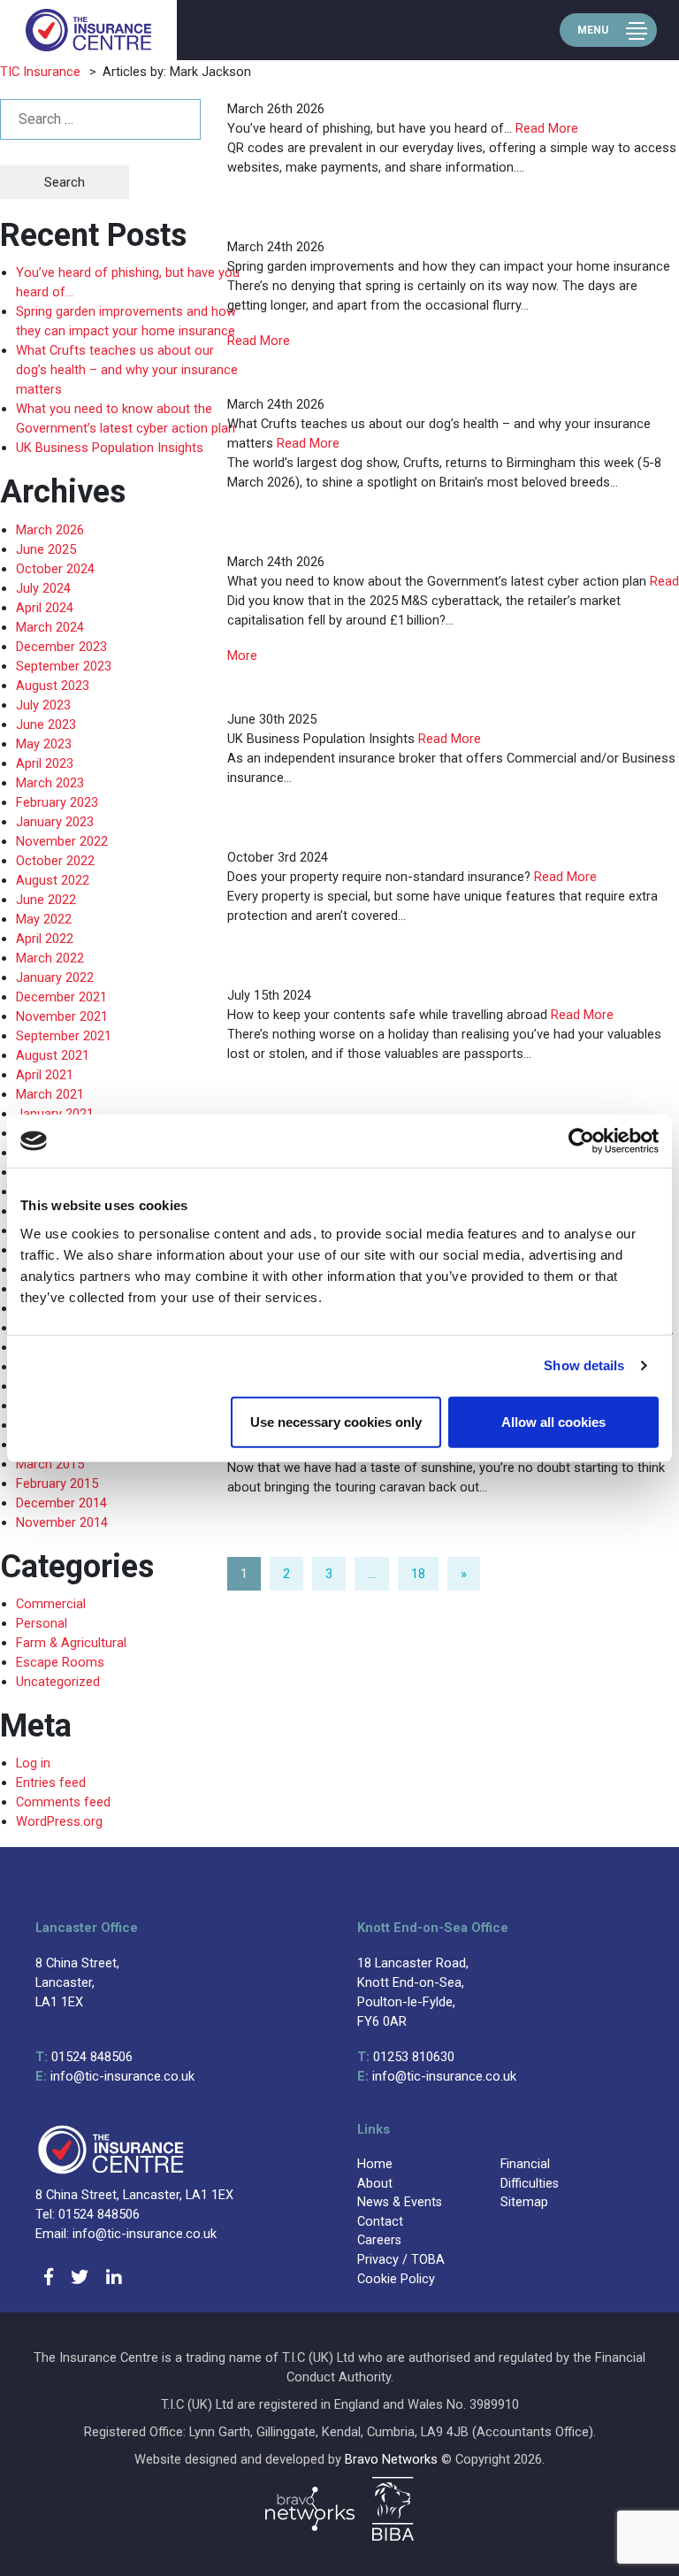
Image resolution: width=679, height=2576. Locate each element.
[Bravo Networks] (310, 2509)
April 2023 (45, 763)
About (375, 2184)
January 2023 (55, 822)
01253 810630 (406, 2057)
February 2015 (57, 1483)
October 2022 (55, 861)
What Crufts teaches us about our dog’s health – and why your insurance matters (127, 370)
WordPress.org (59, 1821)
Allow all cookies (553, 1421)
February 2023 (57, 802)
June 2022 (46, 900)
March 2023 (50, 783)
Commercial (51, 1604)
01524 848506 (84, 2057)
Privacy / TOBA (401, 2260)
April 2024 (45, 608)
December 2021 (61, 997)
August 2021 (53, 1055)
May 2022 (44, 919)
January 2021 (55, 1114)
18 (418, 1574)
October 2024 (55, 569)
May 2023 (44, 744)
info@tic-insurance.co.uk (115, 2076)
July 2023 (43, 705)
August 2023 (53, 686)
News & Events (400, 2202)
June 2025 (46, 549)
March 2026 (50, 530)
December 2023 (61, 647)
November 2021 (62, 1016)
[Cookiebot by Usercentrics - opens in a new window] (581, 1141)
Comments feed (63, 1802)
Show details (584, 1365)
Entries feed (51, 1782)
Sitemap (524, 2202)
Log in (33, 1763)
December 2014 (61, 1503)
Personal (42, 1623)
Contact (380, 2222)
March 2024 (50, 627)
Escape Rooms (60, 1662)
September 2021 (64, 1036)
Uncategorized (58, 1682)
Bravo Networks (391, 2459)
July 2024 (43, 588)
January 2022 (55, 977)
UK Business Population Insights (110, 448)
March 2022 (50, 958)
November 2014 (62, 1522)
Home (375, 2164)
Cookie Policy (396, 2279)
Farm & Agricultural (71, 1643)
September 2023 (64, 666)
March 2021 (50, 1094)
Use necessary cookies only (336, 1421)
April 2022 (45, 939)
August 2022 (53, 880)
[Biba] (393, 2509)
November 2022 (62, 841)
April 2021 (45, 1075)
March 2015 (50, 1464)
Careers (379, 2240)
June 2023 (46, 724)
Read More (547, 128)
